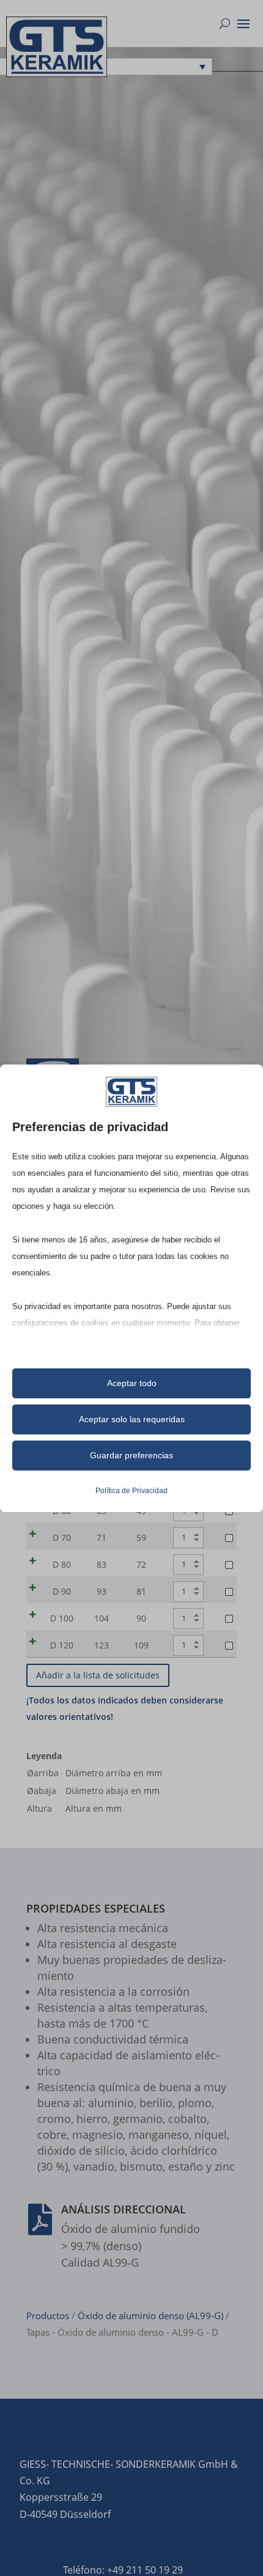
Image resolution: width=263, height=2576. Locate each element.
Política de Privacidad (131, 1491)
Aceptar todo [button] (132, 1383)
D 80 (62, 1564)
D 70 (62, 1537)
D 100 (62, 1618)
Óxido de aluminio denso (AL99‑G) (150, 2316)
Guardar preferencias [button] (131, 1455)
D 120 (62, 1645)
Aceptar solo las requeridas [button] (132, 1419)
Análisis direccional (124, 2209)
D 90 (62, 1591)
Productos (48, 2316)
